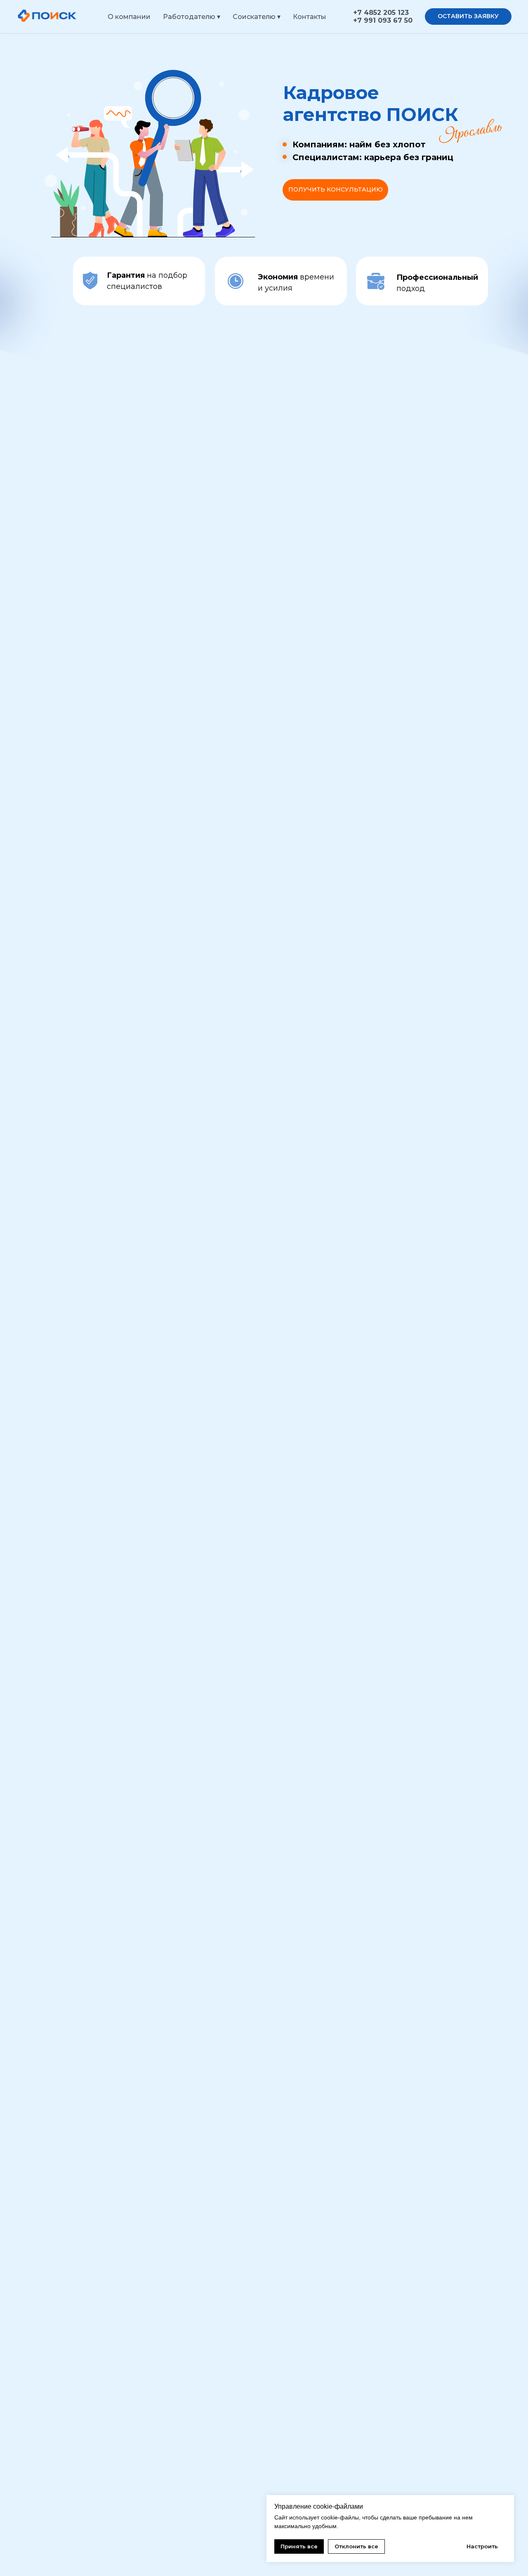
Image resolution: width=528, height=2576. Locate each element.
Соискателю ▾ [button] (257, 17)
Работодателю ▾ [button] (192, 17)
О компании (129, 17)
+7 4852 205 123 (381, 13)
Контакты (310, 17)
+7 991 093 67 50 (383, 20)
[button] (468, 17)
